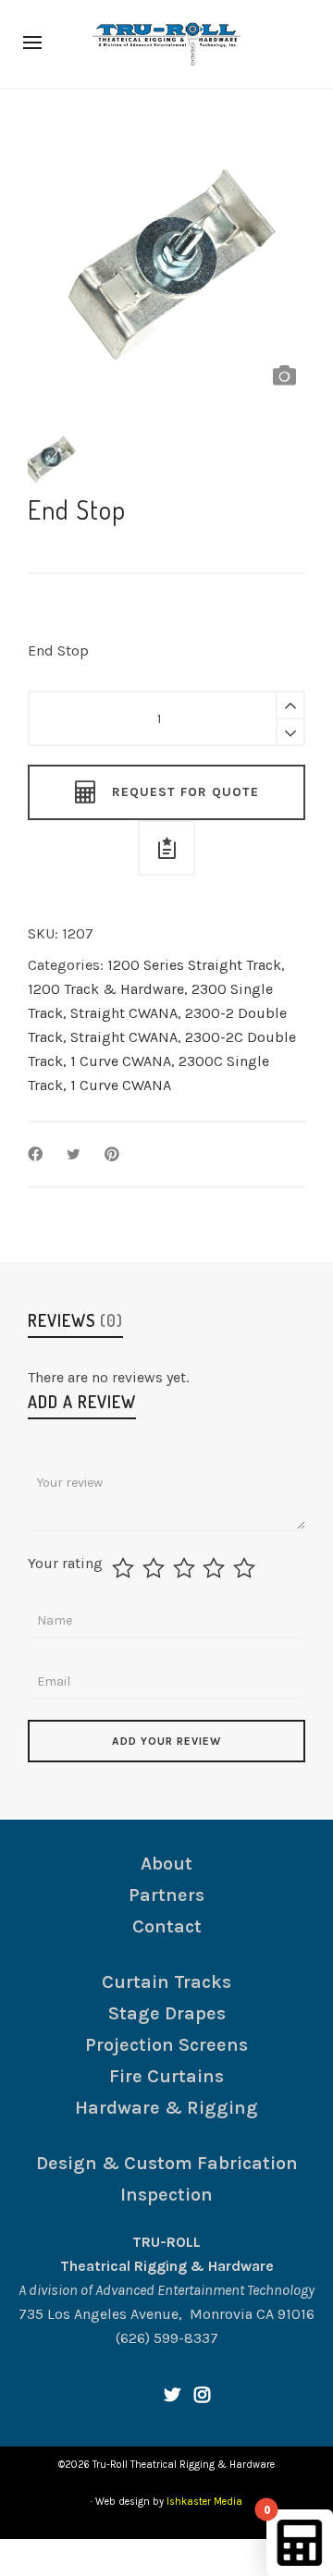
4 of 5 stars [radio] (216, 1568)
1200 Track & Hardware (106, 989)
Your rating (65, 1564)
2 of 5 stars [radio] (156, 1568)
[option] (166, 256)
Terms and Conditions (134, 2557)
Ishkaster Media (204, 2502)
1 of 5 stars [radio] (125, 1568)
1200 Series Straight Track (194, 965)
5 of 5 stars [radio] (247, 1568)
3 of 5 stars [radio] (186, 1568)
